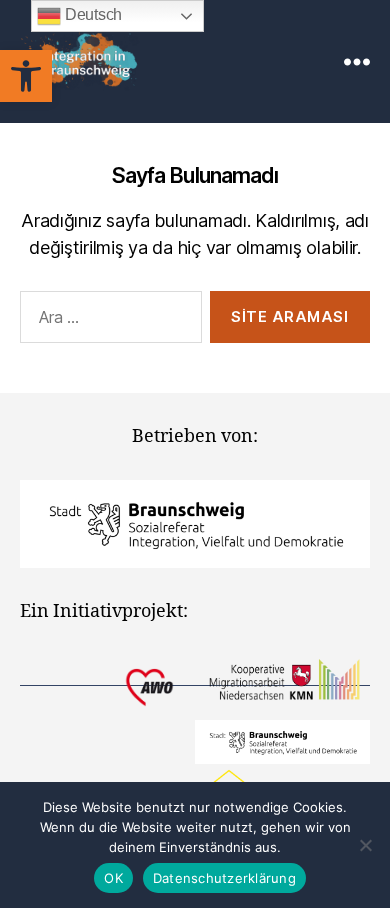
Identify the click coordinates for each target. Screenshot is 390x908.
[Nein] (365, 845)
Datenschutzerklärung (224, 878)
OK (113, 878)
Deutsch (91, 14)
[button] (26, 76)
